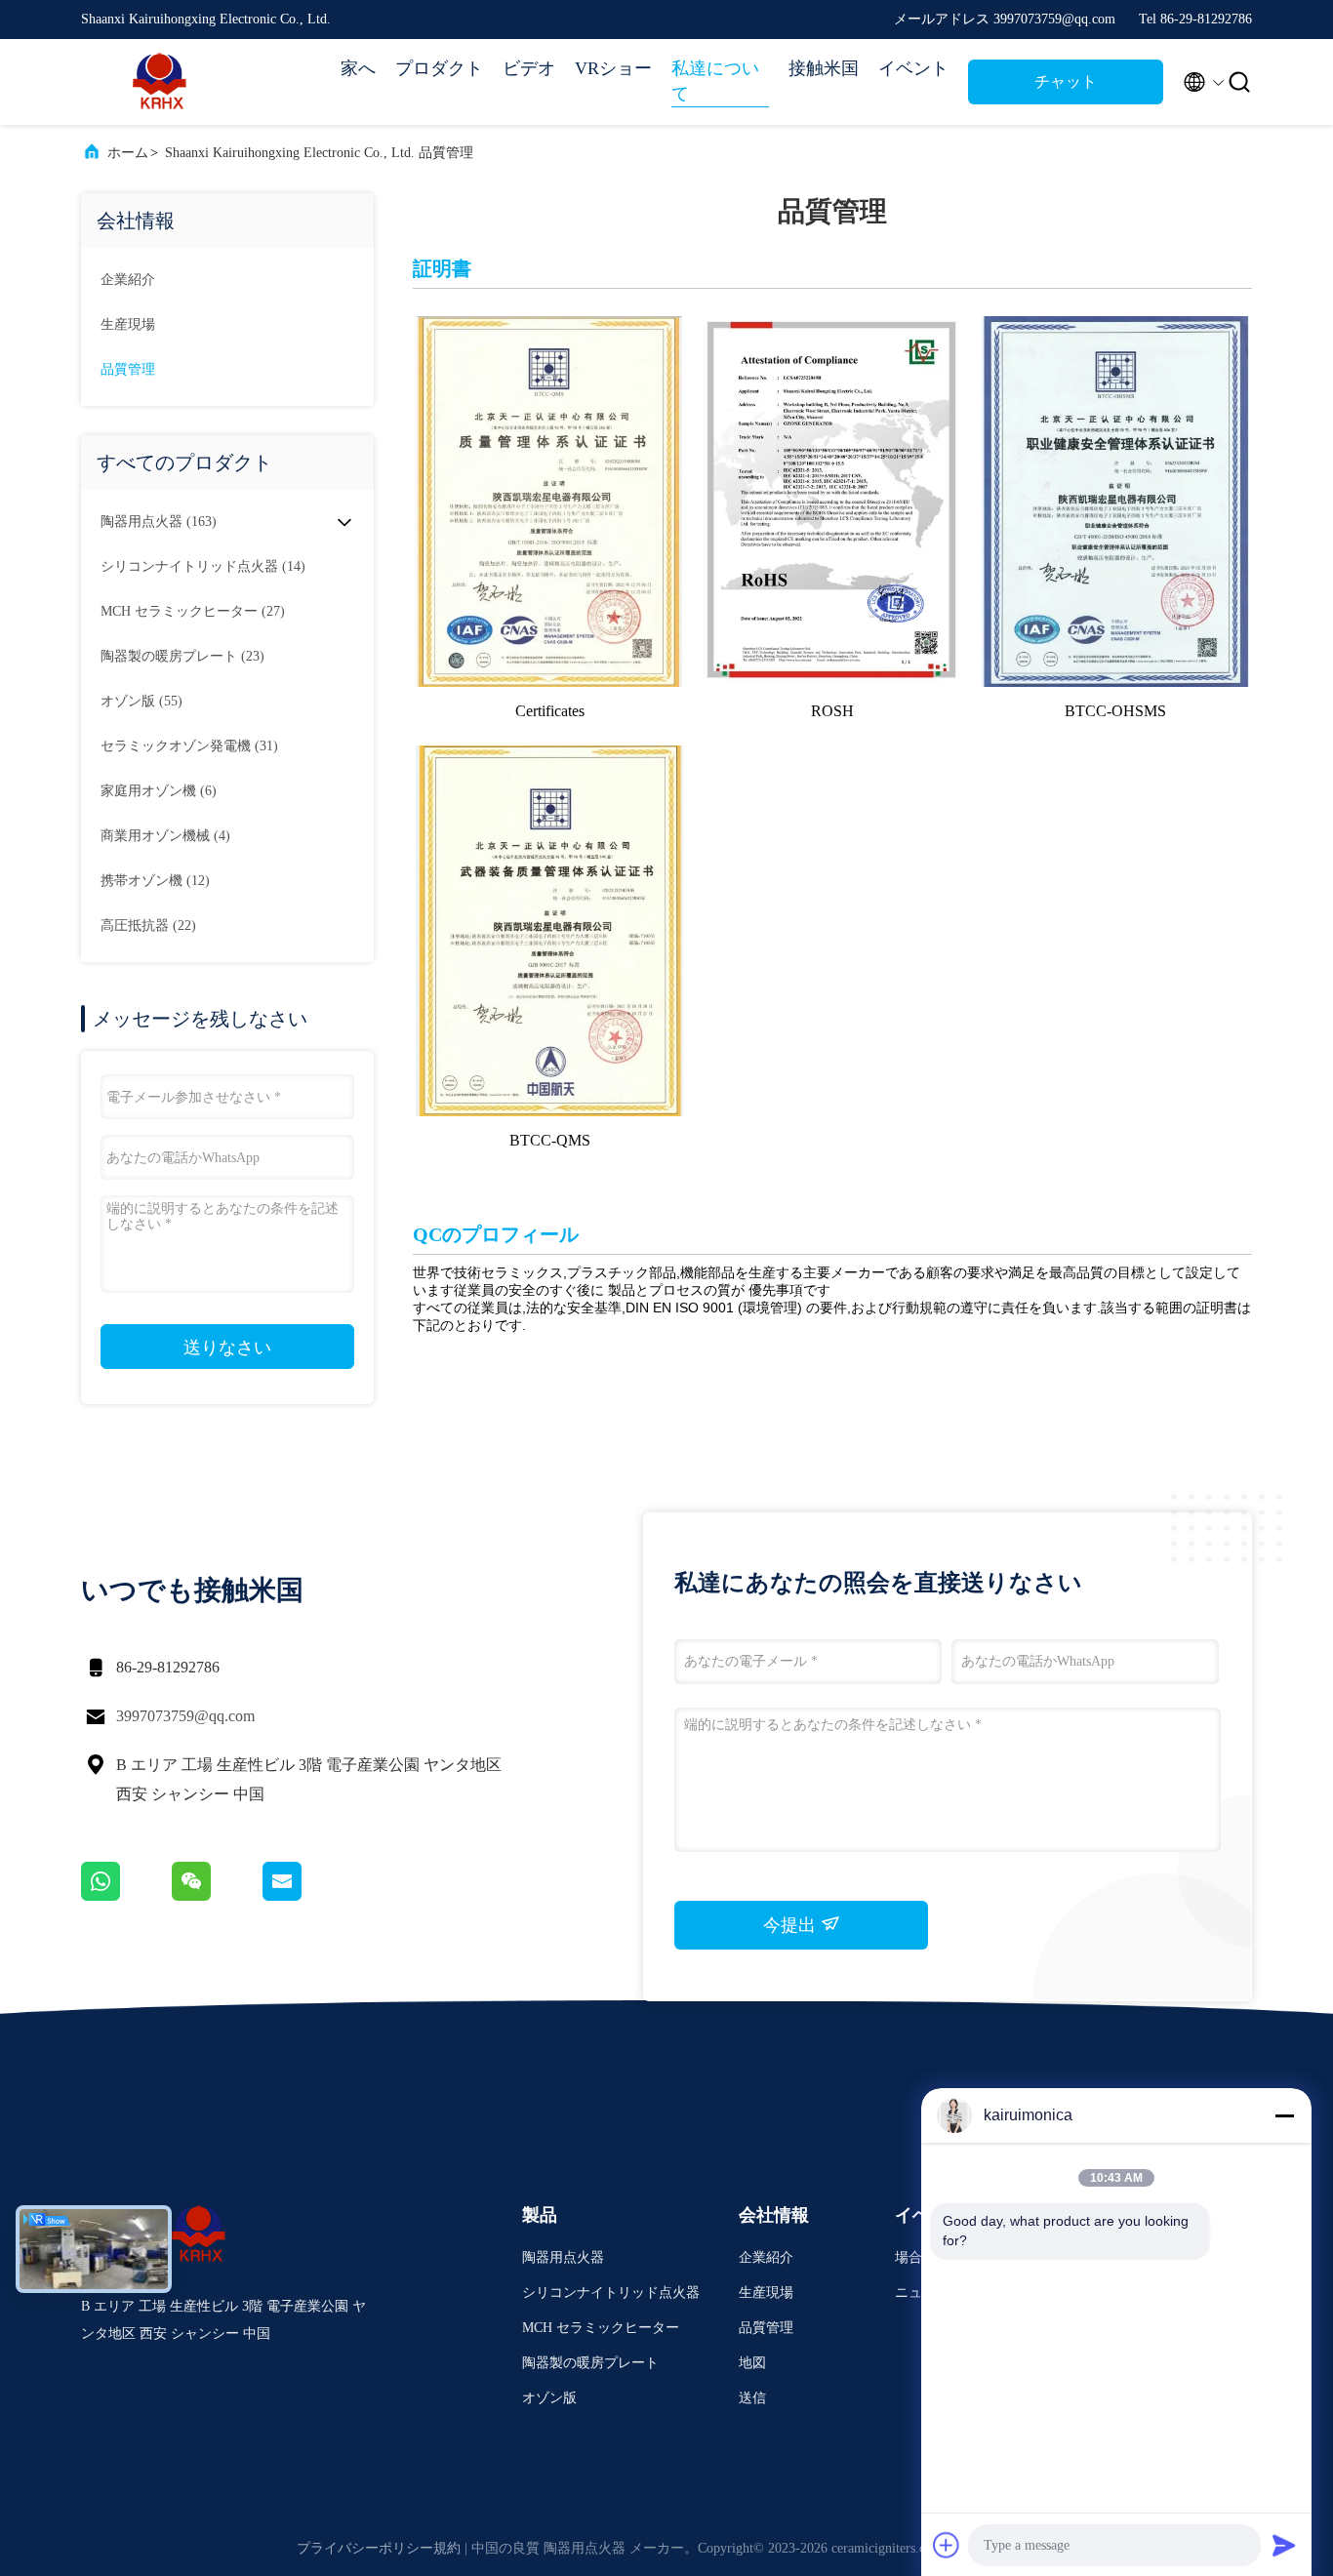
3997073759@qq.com (185, 1716)
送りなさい (227, 1348)
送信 (752, 2398)
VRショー (613, 68)
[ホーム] (159, 82)
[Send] (1284, 2545)
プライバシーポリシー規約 (379, 2548)
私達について (715, 81)
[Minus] (1284, 2115)
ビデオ (529, 68)
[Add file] (947, 2545)
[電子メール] (306, 1896)
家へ (358, 68)
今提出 (792, 1925)
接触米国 (824, 68)
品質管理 (128, 369)
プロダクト (439, 68)
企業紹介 (128, 280)
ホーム (128, 153)
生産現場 (128, 324)
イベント (913, 68)
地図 (752, 2363)
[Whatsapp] (126, 1896)
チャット (1066, 81)
